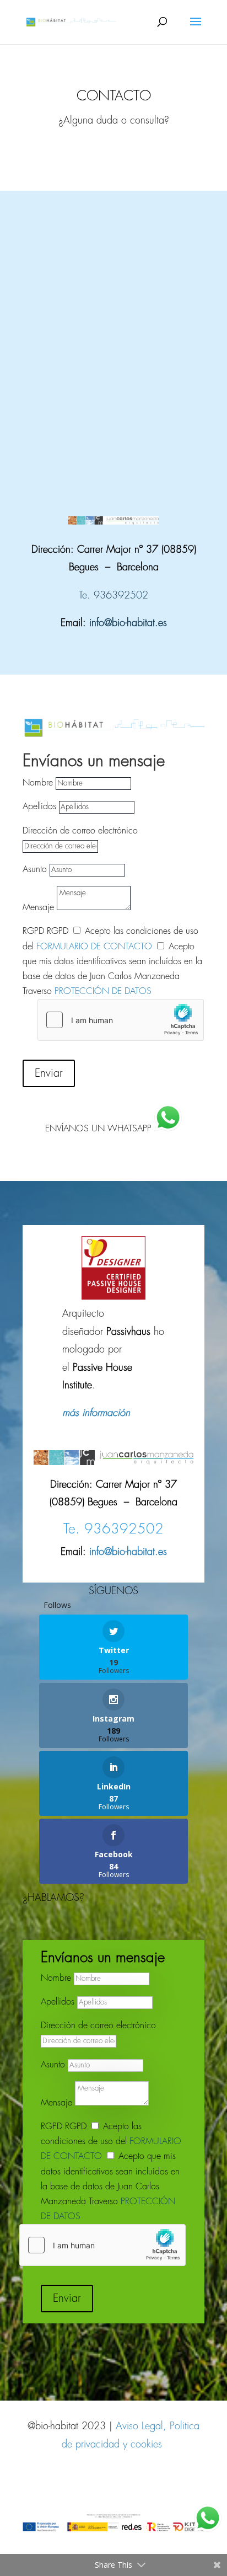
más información (96, 1413)
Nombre (38, 783)
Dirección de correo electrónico (80, 831)
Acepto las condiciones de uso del (111, 2142)
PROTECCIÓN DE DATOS (103, 992)
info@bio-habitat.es (128, 623)
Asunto (35, 870)
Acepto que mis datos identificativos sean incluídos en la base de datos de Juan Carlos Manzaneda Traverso (110, 2187)
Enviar (49, 1073)
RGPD (33, 931)
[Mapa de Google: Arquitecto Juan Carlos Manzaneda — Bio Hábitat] (113, 329)
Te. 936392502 (113, 596)
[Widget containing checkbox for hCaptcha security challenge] (121, 1020)
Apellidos (39, 807)
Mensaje (38, 908)
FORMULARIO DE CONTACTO (94, 947)
